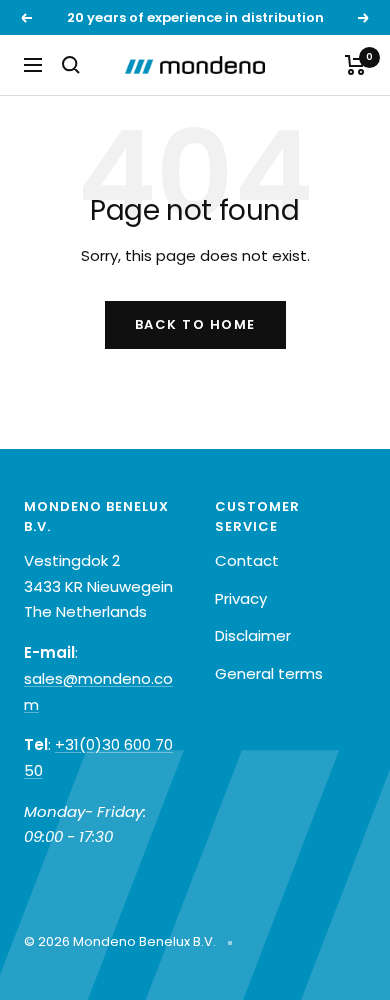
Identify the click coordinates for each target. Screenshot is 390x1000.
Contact (247, 560)
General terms (269, 673)
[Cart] (355, 65)
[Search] (71, 65)
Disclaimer (253, 635)
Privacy (241, 598)
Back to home (195, 324)
